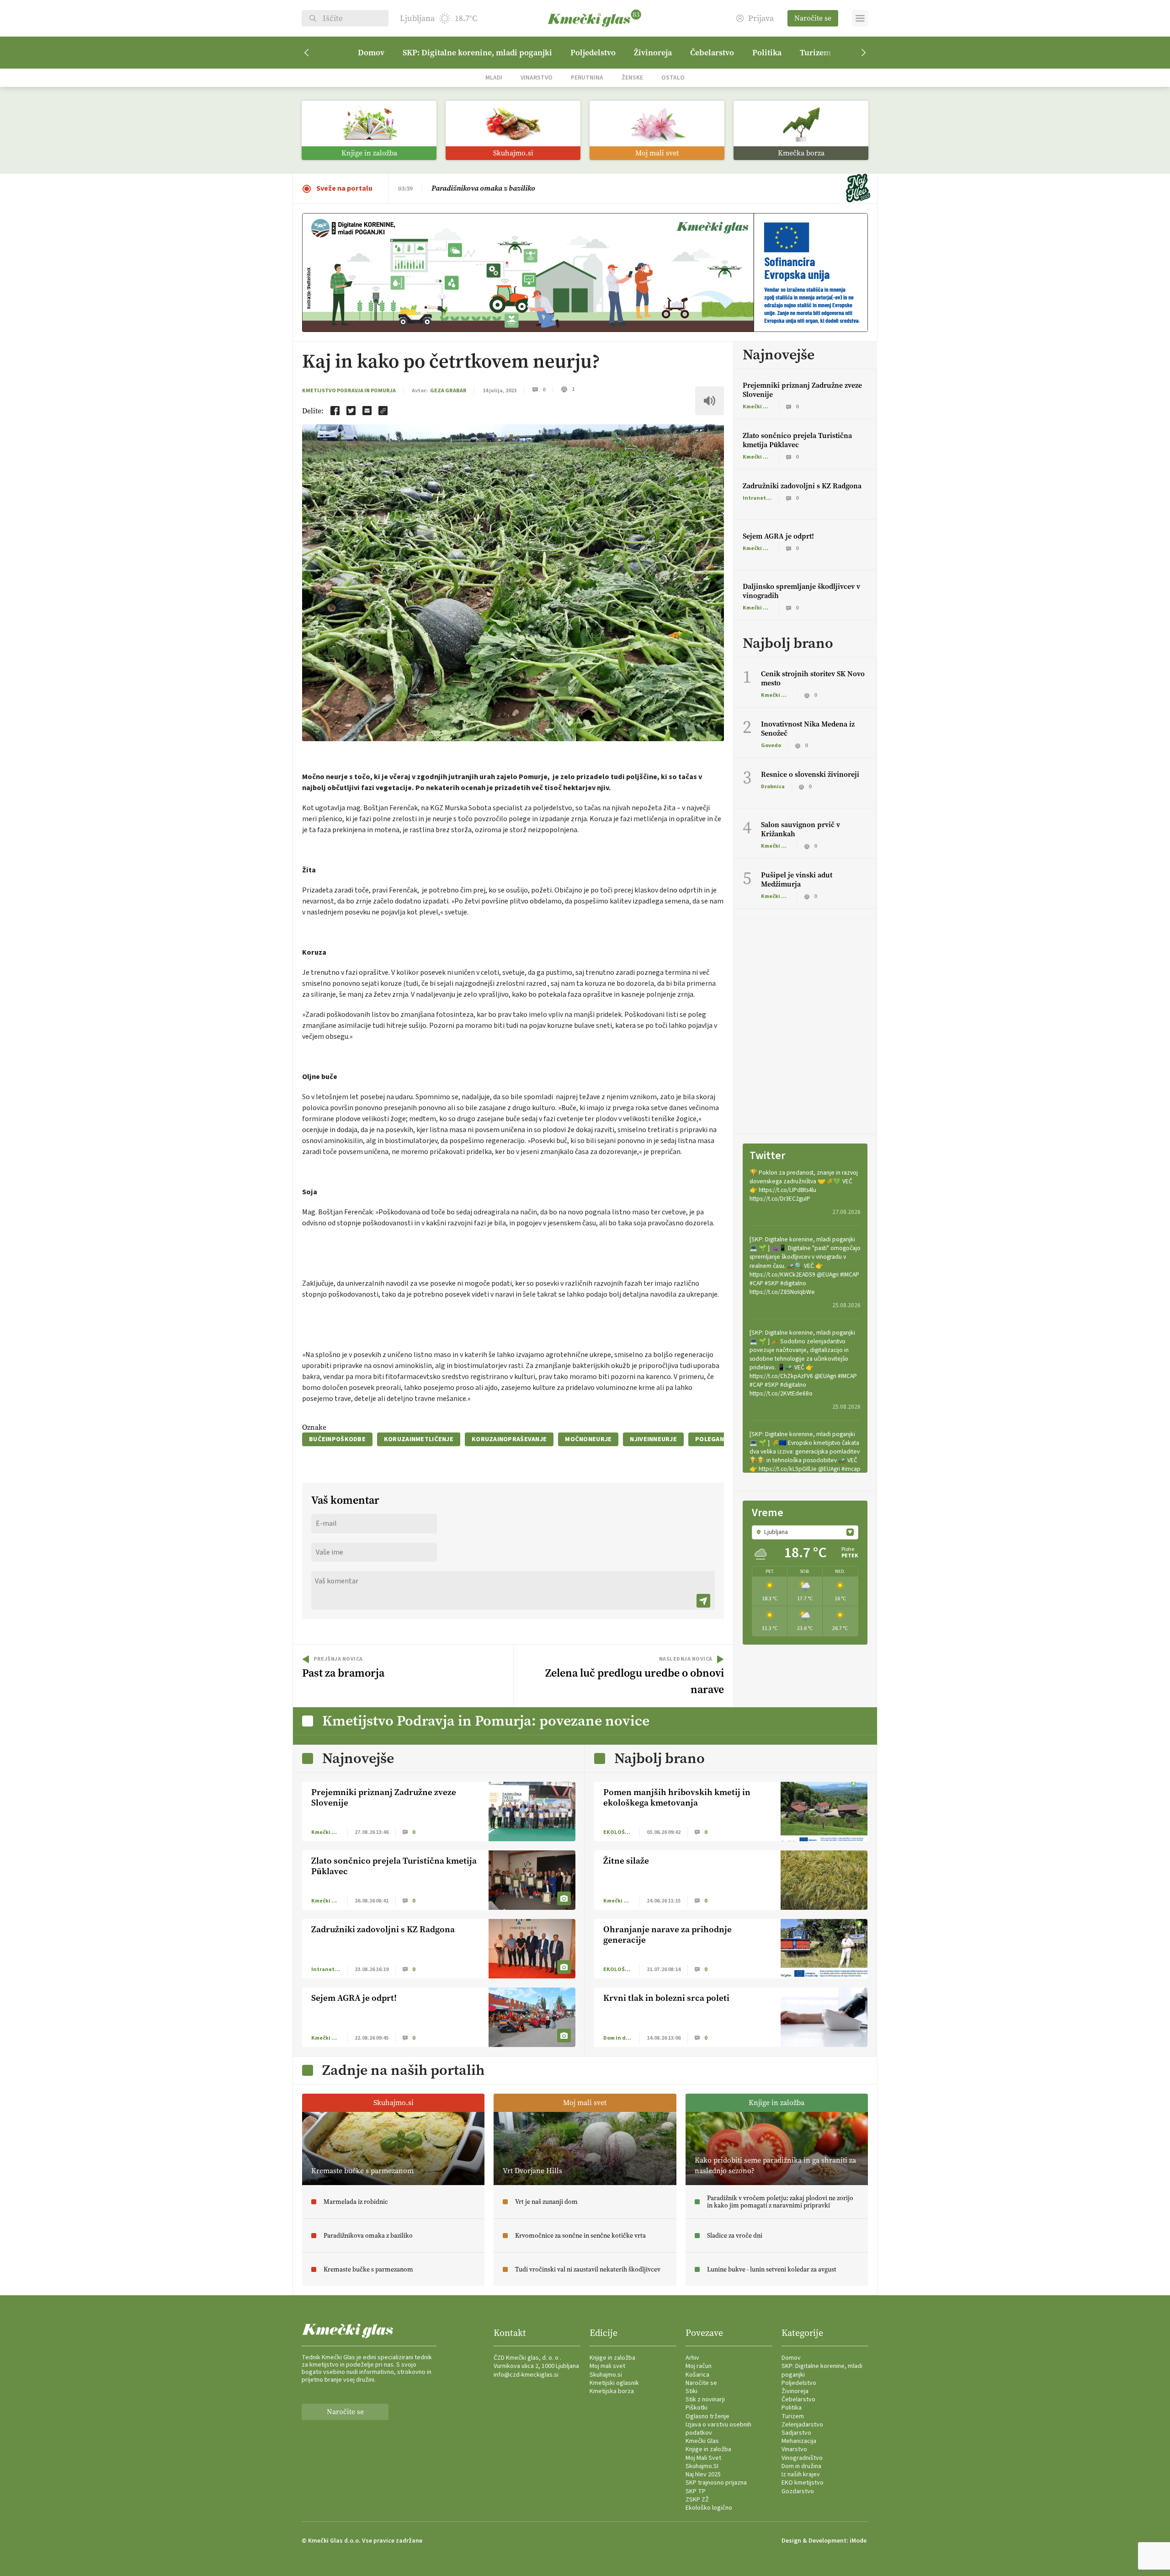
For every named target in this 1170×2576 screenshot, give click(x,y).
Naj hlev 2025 (703, 2474)
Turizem (815, 53)
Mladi (494, 77)
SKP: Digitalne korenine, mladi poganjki (477, 53)
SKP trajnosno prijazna (716, 2483)
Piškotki (697, 2408)
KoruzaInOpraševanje (509, 1439)
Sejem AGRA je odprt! (778, 536)
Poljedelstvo (593, 53)
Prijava (761, 19)
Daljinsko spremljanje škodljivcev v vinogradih (801, 591)
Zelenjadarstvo (802, 2425)
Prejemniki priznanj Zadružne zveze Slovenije (802, 390)
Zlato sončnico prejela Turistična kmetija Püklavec (797, 440)
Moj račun (699, 2366)
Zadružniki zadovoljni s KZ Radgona (802, 486)
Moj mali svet (607, 2366)
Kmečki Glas (702, 2441)
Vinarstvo (537, 77)
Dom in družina (801, 2466)
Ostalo (673, 77)
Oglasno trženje (707, 2416)
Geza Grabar (448, 391)
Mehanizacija (799, 2441)
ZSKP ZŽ (697, 2500)
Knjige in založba (612, 2358)
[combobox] (805, 1532)
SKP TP (696, 2491)
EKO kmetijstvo (803, 2483)
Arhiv (692, 2358)
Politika (767, 53)
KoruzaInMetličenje (419, 1439)
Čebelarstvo (712, 53)
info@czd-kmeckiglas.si (526, 2375)
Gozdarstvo (798, 2491)
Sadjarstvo (796, 2433)
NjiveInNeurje (653, 1439)
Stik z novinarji (705, 2400)
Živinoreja (653, 53)
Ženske (632, 77)
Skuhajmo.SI (702, 2466)
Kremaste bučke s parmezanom (482, 188)
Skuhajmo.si (606, 2375)
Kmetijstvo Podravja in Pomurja (349, 391)
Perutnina (587, 77)
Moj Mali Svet (703, 2458)
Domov (371, 53)
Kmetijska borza (612, 2391)
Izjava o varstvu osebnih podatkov (718, 2429)
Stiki (691, 2391)
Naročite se (813, 18)
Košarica (697, 2375)
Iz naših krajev (801, 2474)
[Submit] (703, 1601)
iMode (858, 2541)
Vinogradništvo (802, 2458)
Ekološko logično (709, 2508)
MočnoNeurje (588, 1439)
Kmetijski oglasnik (614, 2383)
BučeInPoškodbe (337, 1439)
